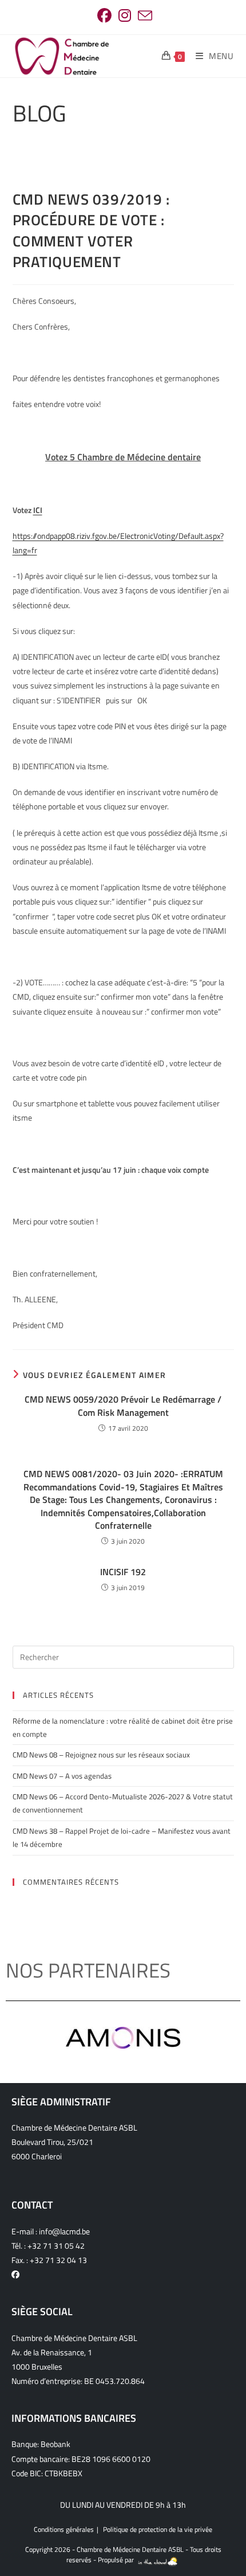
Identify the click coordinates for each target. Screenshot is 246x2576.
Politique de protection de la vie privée (158, 2529)
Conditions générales (64, 2529)
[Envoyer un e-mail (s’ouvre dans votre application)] (143, 16)
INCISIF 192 (123, 1572)
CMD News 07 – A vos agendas (62, 1776)
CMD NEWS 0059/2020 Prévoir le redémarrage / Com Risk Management (123, 1406)
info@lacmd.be (64, 2231)
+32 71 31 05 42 (56, 2246)
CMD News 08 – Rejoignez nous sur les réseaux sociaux (101, 1755)
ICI (38, 510)
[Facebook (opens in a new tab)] (104, 16)
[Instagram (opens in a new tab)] (125, 16)
